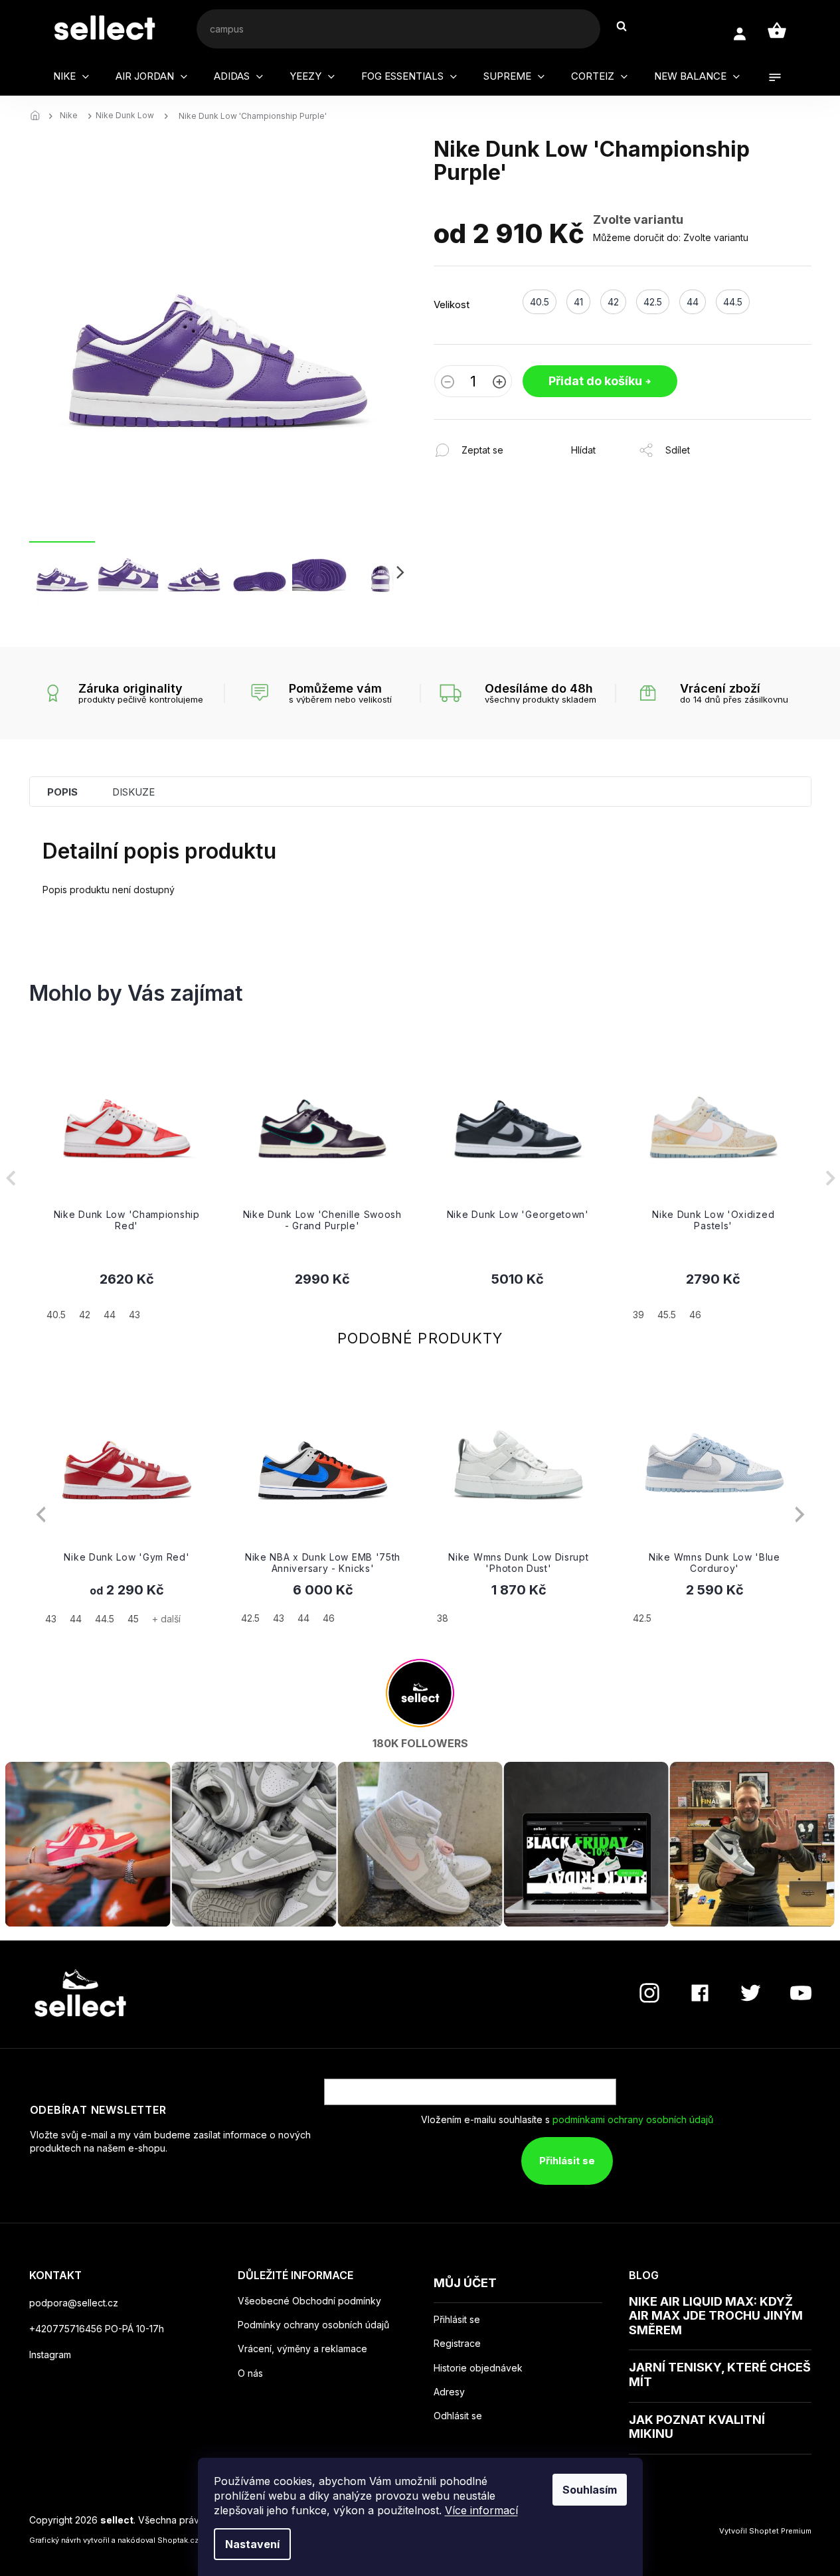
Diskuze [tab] (133, 792)
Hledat (628, 26)
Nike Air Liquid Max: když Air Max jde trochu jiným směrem (716, 2316)
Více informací (481, 2510)
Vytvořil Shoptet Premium (765, 2531)
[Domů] (39, 116)
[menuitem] (71, 76)
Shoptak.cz (178, 2540)
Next (800, 1514)
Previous (41, 1514)
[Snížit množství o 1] (448, 383)
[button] (127, 1296)
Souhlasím (590, 2490)
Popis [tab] (62, 792)
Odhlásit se (458, 2416)
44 (76, 1619)
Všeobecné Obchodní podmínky (309, 2301)
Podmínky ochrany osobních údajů (313, 2325)
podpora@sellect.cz (74, 2303)
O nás (250, 2373)
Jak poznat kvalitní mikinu (697, 2427)
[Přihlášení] (739, 34)
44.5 (105, 1619)
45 (133, 1619)
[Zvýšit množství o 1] (499, 383)
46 (329, 1618)
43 (51, 1619)
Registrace (457, 2344)
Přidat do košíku (595, 381)
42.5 (250, 1618)
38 (443, 1618)
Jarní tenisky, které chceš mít (720, 2374)
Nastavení (252, 2544)
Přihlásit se (567, 2161)
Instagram (50, 2355)
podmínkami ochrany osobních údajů (633, 2119)
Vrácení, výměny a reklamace (302, 2349)
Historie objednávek (478, 2368)
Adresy (449, 2392)
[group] (127, 1178)
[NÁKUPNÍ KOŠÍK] (777, 31)
